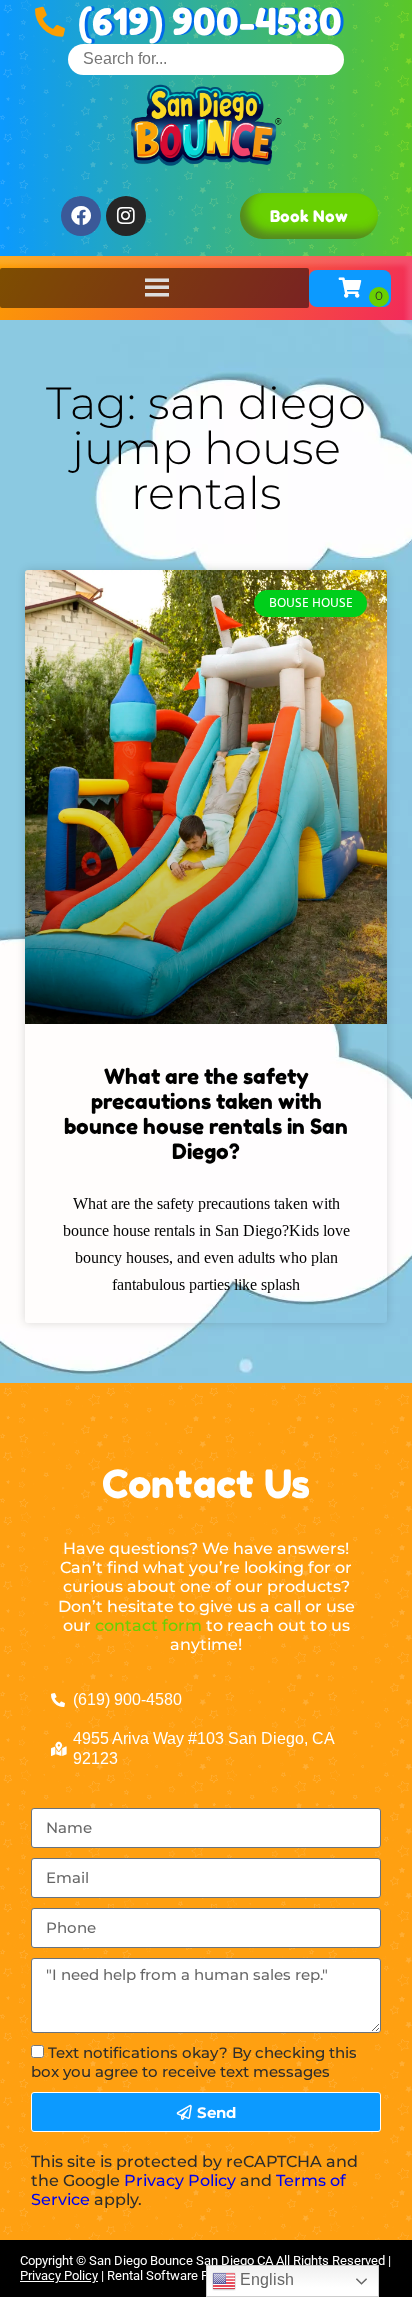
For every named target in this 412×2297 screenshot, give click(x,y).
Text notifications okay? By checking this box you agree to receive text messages (194, 2062)
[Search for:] (206, 58)
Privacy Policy (180, 2180)
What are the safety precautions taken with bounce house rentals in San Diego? (206, 1114)
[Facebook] (81, 216)
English (265, 2279)
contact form (148, 1625)
